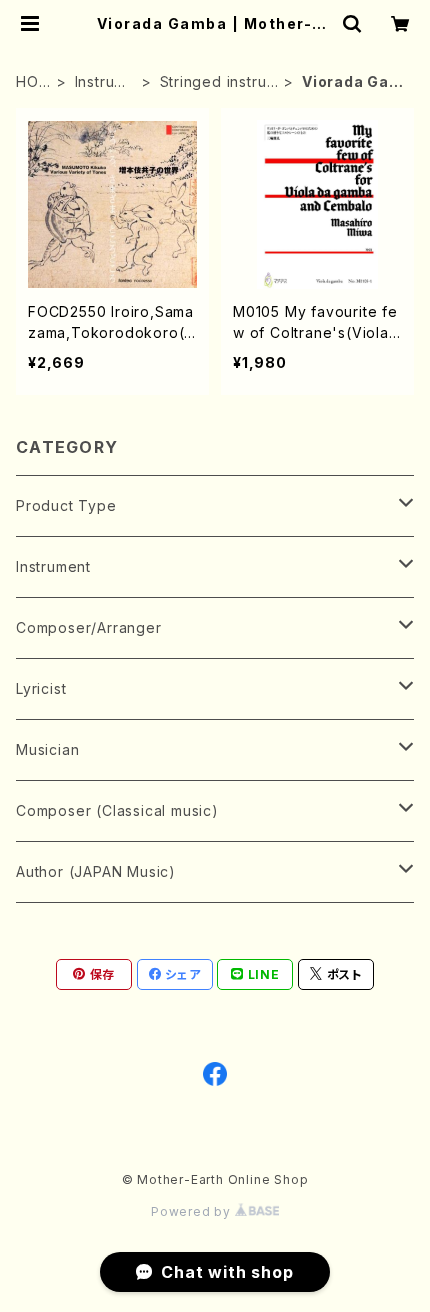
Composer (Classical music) (117, 810)
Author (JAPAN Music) (96, 871)
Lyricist (41, 688)
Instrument (105, 82)
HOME (33, 82)
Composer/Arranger (89, 627)
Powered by (193, 1211)
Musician (47, 749)
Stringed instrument (219, 82)
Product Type (66, 505)
